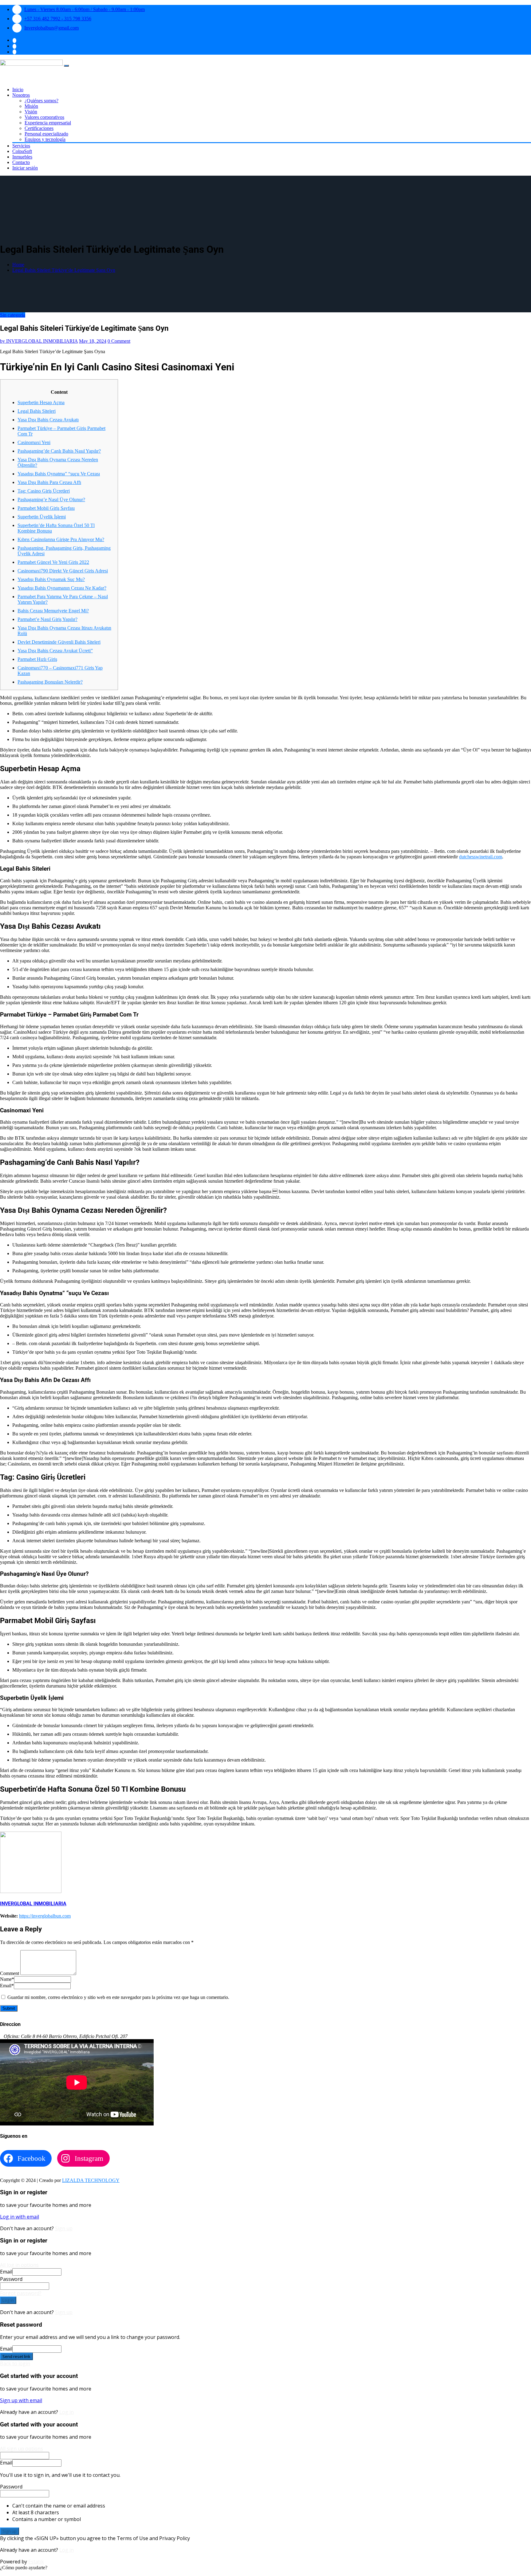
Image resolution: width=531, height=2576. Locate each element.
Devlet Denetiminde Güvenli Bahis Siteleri (59, 642)
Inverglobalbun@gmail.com (51, 28)
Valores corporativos (44, 117)
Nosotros (21, 95)
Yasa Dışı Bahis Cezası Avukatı (48, 420)
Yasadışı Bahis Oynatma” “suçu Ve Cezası (59, 474)
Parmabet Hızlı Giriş (37, 659)
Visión (31, 112)
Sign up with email (21, 2400)
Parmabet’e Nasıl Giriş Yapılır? (47, 619)
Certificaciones (39, 128)
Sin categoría (13, 315)
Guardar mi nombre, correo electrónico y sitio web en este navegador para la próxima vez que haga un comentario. (118, 1997)
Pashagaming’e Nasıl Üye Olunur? (51, 500)
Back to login (15, 2363)
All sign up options (22, 2449)
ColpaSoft (22, 151)
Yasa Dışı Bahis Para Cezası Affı (49, 482)
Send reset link (16, 2356)
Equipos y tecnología (45, 139)
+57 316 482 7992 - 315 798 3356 (58, 19)
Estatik (36, 2562)
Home (18, 265)
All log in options (19, 2265)
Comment (10, 1973)
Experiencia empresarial (48, 123)
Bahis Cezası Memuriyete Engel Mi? (53, 611)
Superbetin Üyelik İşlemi (42, 517)
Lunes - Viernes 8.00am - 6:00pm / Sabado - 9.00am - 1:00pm (85, 9)
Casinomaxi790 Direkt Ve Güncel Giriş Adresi (63, 571)
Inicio (18, 90)
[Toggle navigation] (66, 66)
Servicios (21, 146)
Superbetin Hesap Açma (41, 402)
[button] (24, 2568)
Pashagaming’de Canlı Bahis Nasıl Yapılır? (59, 451)
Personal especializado (46, 134)
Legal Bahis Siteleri (37, 411)
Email (7, 1986)
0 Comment (119, 341)
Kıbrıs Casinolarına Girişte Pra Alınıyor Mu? (61, 539)
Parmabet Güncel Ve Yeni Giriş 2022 (53, 562)
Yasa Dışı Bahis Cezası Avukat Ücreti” (55, 651)
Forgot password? (21, 2293)
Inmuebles (22, 157)
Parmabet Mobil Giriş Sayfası (46, 508)
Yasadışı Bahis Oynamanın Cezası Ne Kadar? (62, 588)
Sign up (64, 2228)
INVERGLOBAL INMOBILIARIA (39, 341)
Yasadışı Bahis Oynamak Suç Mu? (51, 579)
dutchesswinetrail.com (481, 857)
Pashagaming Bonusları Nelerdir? (50, 682)
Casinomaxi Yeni (34, 442)
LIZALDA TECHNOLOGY (91, 2180)
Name (7, 1979)
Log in (8, 2300)
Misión (31, 106)
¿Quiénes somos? (41, 101)
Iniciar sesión (25, 168)
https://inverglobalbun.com (45, 1916)
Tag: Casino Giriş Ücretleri (44, 491)
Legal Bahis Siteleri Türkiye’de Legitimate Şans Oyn (64, 270)
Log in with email (20, 2217)
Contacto (21, 162)
